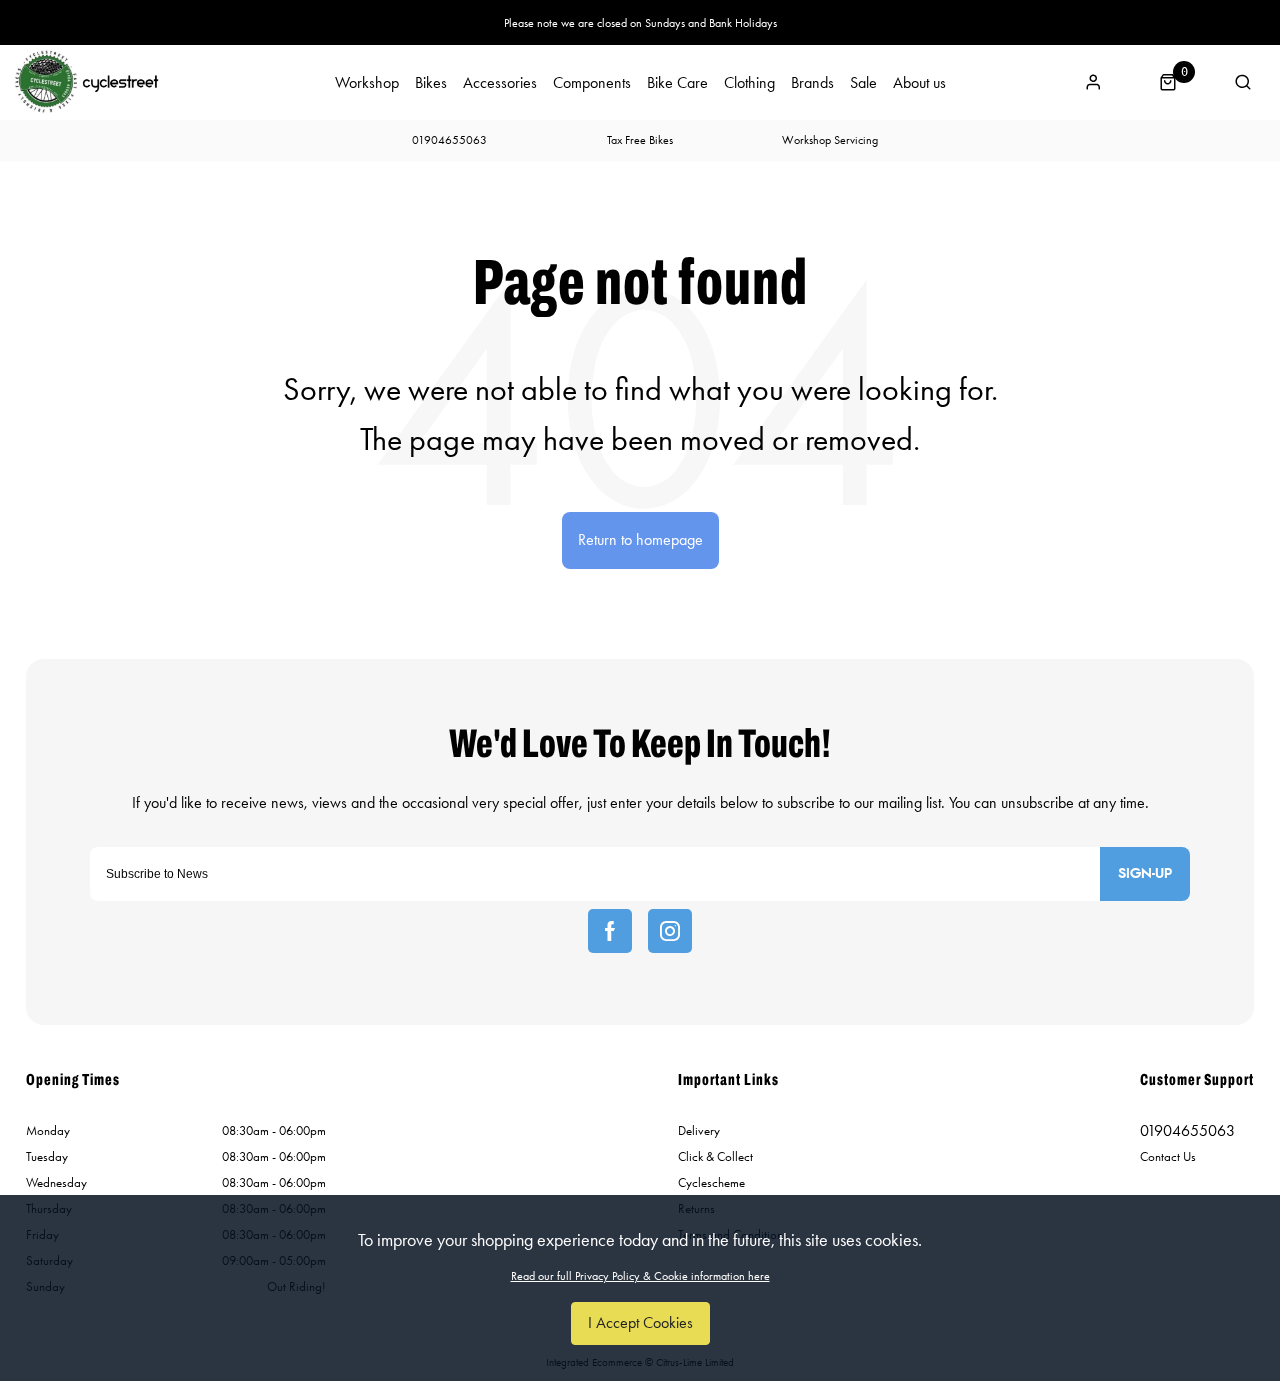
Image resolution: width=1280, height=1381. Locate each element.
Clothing (749, 83)
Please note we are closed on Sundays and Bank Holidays (640, 23)
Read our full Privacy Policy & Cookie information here (640, 1276)
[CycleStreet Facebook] (610, 931)
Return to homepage (640, 539)
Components (592, 83)
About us (919, 83)
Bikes (431, 83)
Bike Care (677, 83)
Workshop (367, 83)
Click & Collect (715, 1156)
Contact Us (1168, 1156)
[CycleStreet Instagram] (670, 931)
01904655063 (1187, 1130)
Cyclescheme (711, 1182)
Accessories (500, 83)
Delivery (699, 1130)
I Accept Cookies (640, 1322)
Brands (812, 83)
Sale (863, 83)
